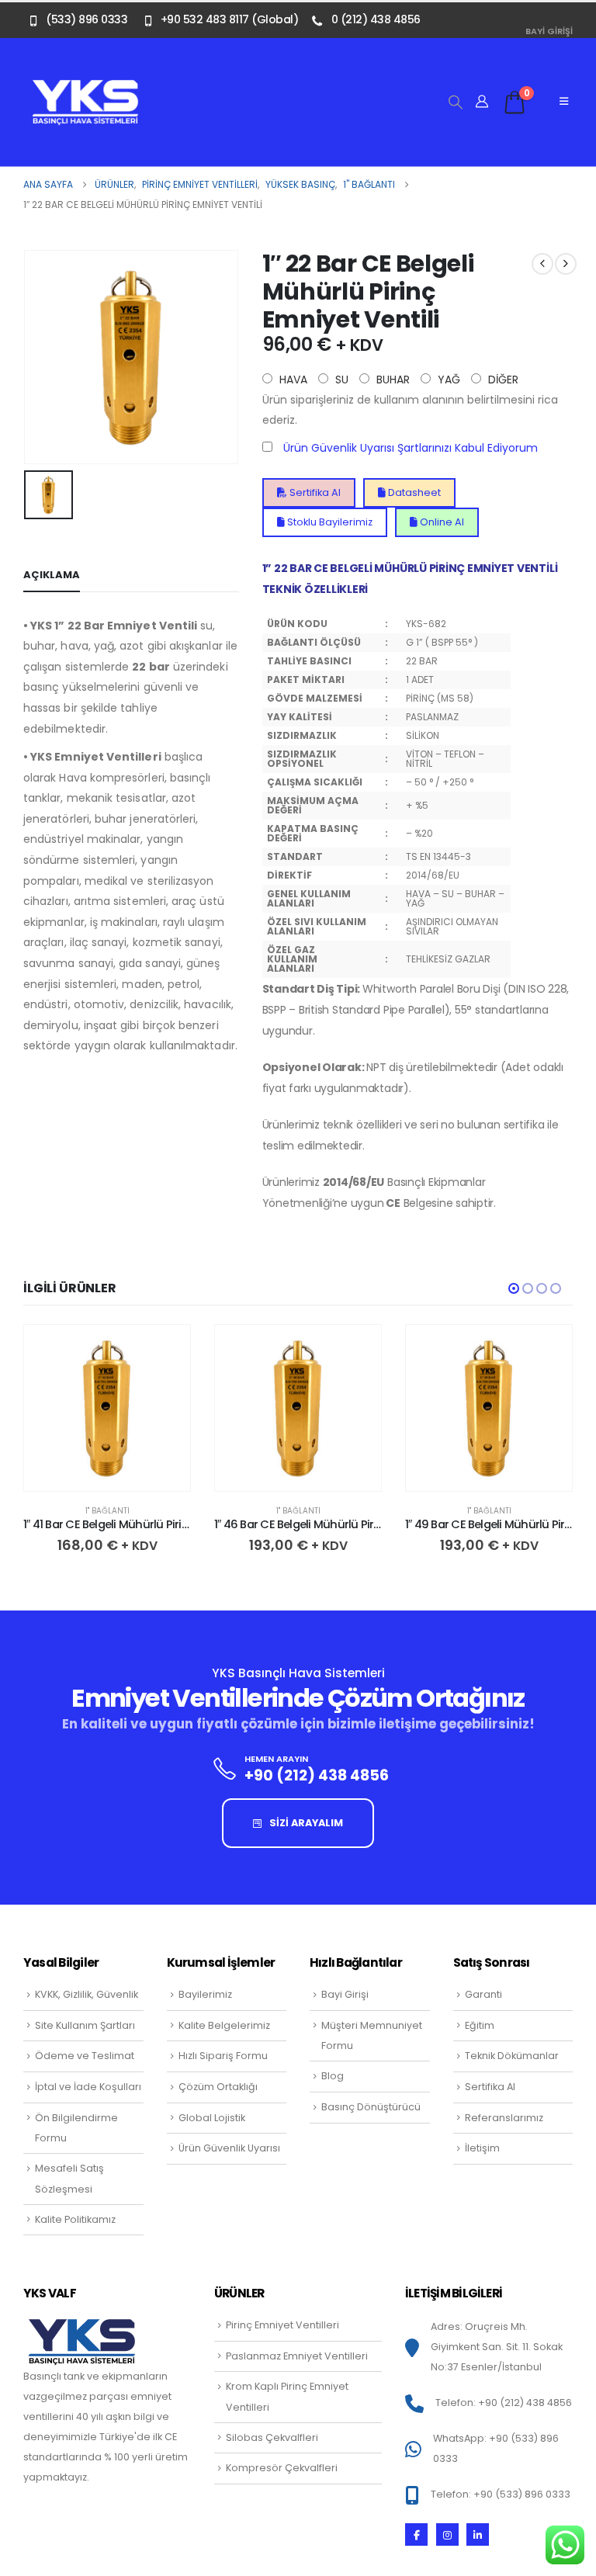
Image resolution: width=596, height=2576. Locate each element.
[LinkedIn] (478, 2534)
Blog (333, 2076)
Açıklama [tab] (52, 575)
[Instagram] (447, 2534)
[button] (456, 102)
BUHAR (392, 380)
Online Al (441, 522)
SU (340, 380)
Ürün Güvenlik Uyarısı (229, 2148)
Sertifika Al (314, 492)
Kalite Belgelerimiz (224, 2025)
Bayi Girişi (549, 31)
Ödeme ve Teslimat (85, 2056)
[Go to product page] (107, 1408)
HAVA (292, 380)
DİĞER (502, 380)
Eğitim (480, 2025)
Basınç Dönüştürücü (371, 2107)
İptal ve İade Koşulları (88, 2087)
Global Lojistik (212, 2118)
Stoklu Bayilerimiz (329, 522)
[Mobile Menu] (564, 102)
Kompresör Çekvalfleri (282, 2468)
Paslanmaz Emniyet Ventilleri (297, 2356)
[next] (566, 264)
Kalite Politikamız (75, 2219)
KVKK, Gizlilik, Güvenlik (87, 1994)
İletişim (482, 2148)
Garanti (483, 1994)
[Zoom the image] (85, 88)
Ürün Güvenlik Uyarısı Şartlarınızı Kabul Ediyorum (411, 448)
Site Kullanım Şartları (85, 2025)
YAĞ (447, 380)
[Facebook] (416, 2534)
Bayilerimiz (205, 1994)
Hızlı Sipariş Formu (223, 2056)
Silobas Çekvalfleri (272, 2437)
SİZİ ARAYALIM (305, 1823)
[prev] (542, 264)
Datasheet (413, 492)
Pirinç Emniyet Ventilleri (282, 2325)
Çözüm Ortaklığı (218, 2087)
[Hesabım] (482, 102)
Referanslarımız (504, 2118)
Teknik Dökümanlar (512, 2056)
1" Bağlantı (107, 1511)
